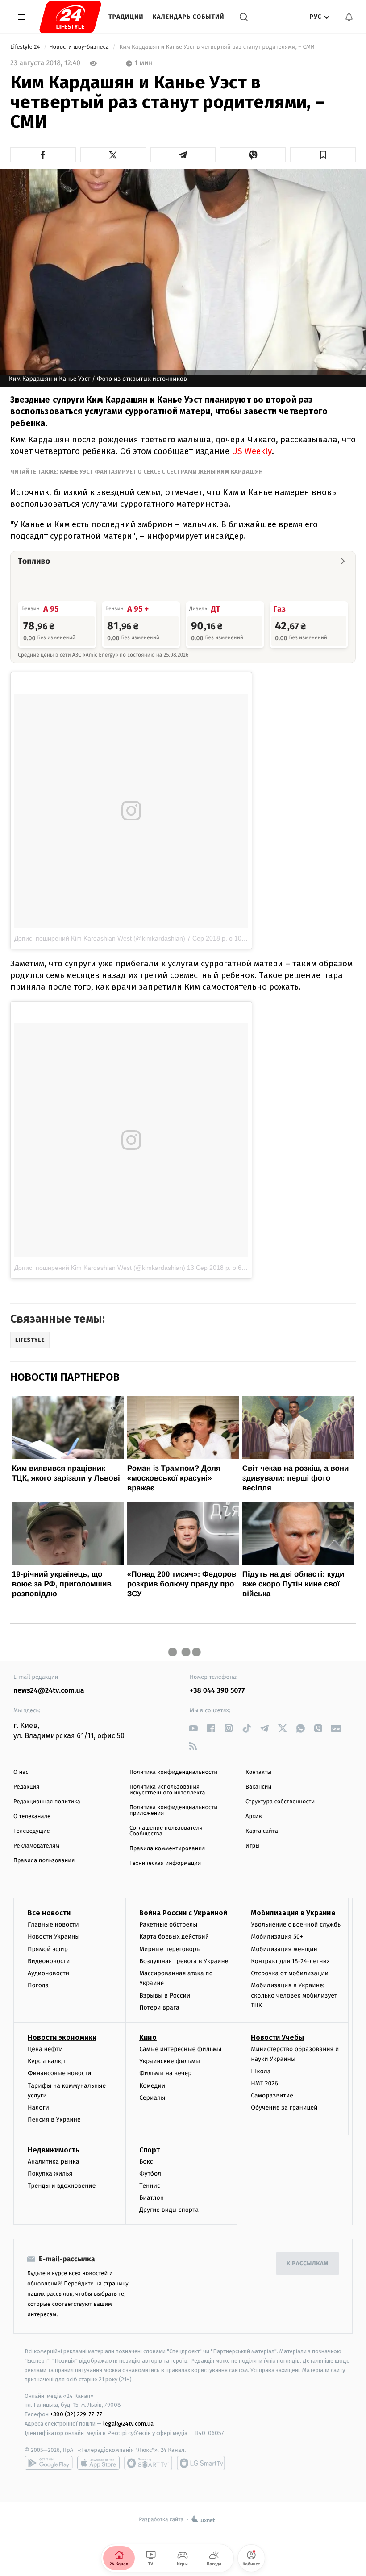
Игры (253, 1846)
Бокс (146, 2162)
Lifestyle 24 (26, 47)
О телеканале (32, 1817)
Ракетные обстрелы (168, 1925)
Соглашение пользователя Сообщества (166, 1831)
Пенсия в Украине (54, 2120)
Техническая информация (165, 1863)
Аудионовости (48, 1973)
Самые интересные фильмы (180, 2049)
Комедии (152, 2086)
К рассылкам (308, 2264)
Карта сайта (262, 1831)
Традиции (126, 17)
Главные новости (53, 1925)
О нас (21, 1772)
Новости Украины (54, 1937)
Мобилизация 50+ (277, 1937)
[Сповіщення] (349, 17)
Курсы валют (47, 2061)
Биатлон (152, 2198)
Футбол (150, 2174)
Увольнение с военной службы (296, 1925)
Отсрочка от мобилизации (290, 1973)
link (193, 1728)
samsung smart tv (201, 2463)
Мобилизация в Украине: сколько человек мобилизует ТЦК (294, 1995)
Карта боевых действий (174, 1937)
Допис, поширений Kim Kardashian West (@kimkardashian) (100, 938)
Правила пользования (44, 1861)
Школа (261, 2071)
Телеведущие (32, 1831)
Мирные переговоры (170, 1949)
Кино (148, 2037)
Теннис (150, 2186)
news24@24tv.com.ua (49, 1691)
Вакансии (258, 1787)
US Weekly (252, 451)
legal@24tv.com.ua (128, 2424)
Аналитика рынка (54, 2162)
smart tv (148, 2463)
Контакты (258, 1772)
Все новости (49, 1913)
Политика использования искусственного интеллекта (167, 1790)
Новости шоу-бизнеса (80, 47)
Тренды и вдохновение (62, 2186)
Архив (254, 1817)
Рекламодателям (36, 1846)
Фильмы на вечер (165, 2073)
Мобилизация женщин (284, 1949)
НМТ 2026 (264, 2083)
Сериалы (152, 2098)
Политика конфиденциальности (173, 1772)
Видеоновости (49, 1961)
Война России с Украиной (183, 1913)
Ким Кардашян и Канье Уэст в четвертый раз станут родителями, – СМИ (217, 47)
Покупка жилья (50, 2174)
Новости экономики (62, 2037)
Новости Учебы (277, 2037)
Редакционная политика (47, 1802)
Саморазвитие (272, 2095)
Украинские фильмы (170, 2061)
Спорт (150, 2150)
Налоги (38, 2108)
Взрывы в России (165, 1995)
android (49, 2463)
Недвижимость (54, 2150)
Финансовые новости (59, 2073)
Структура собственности (280, 1802)
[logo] (70, 17)
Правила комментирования (167, 1849)
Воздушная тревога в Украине (184, 1961)
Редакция (26, 1787)
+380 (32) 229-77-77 (76, 2414)
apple (98, 2463)
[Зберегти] (323, 155)
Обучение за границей (284, 2108)
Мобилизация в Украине (293, 1913)
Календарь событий (189, 17)
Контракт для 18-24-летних (290, 1961)
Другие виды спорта (169, 2210)
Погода (38, 1985)
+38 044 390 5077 (217, 1691)
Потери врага (159, 2008)
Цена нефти (45, 2049)
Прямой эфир (48, 1949)
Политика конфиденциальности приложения (173, 1810)
